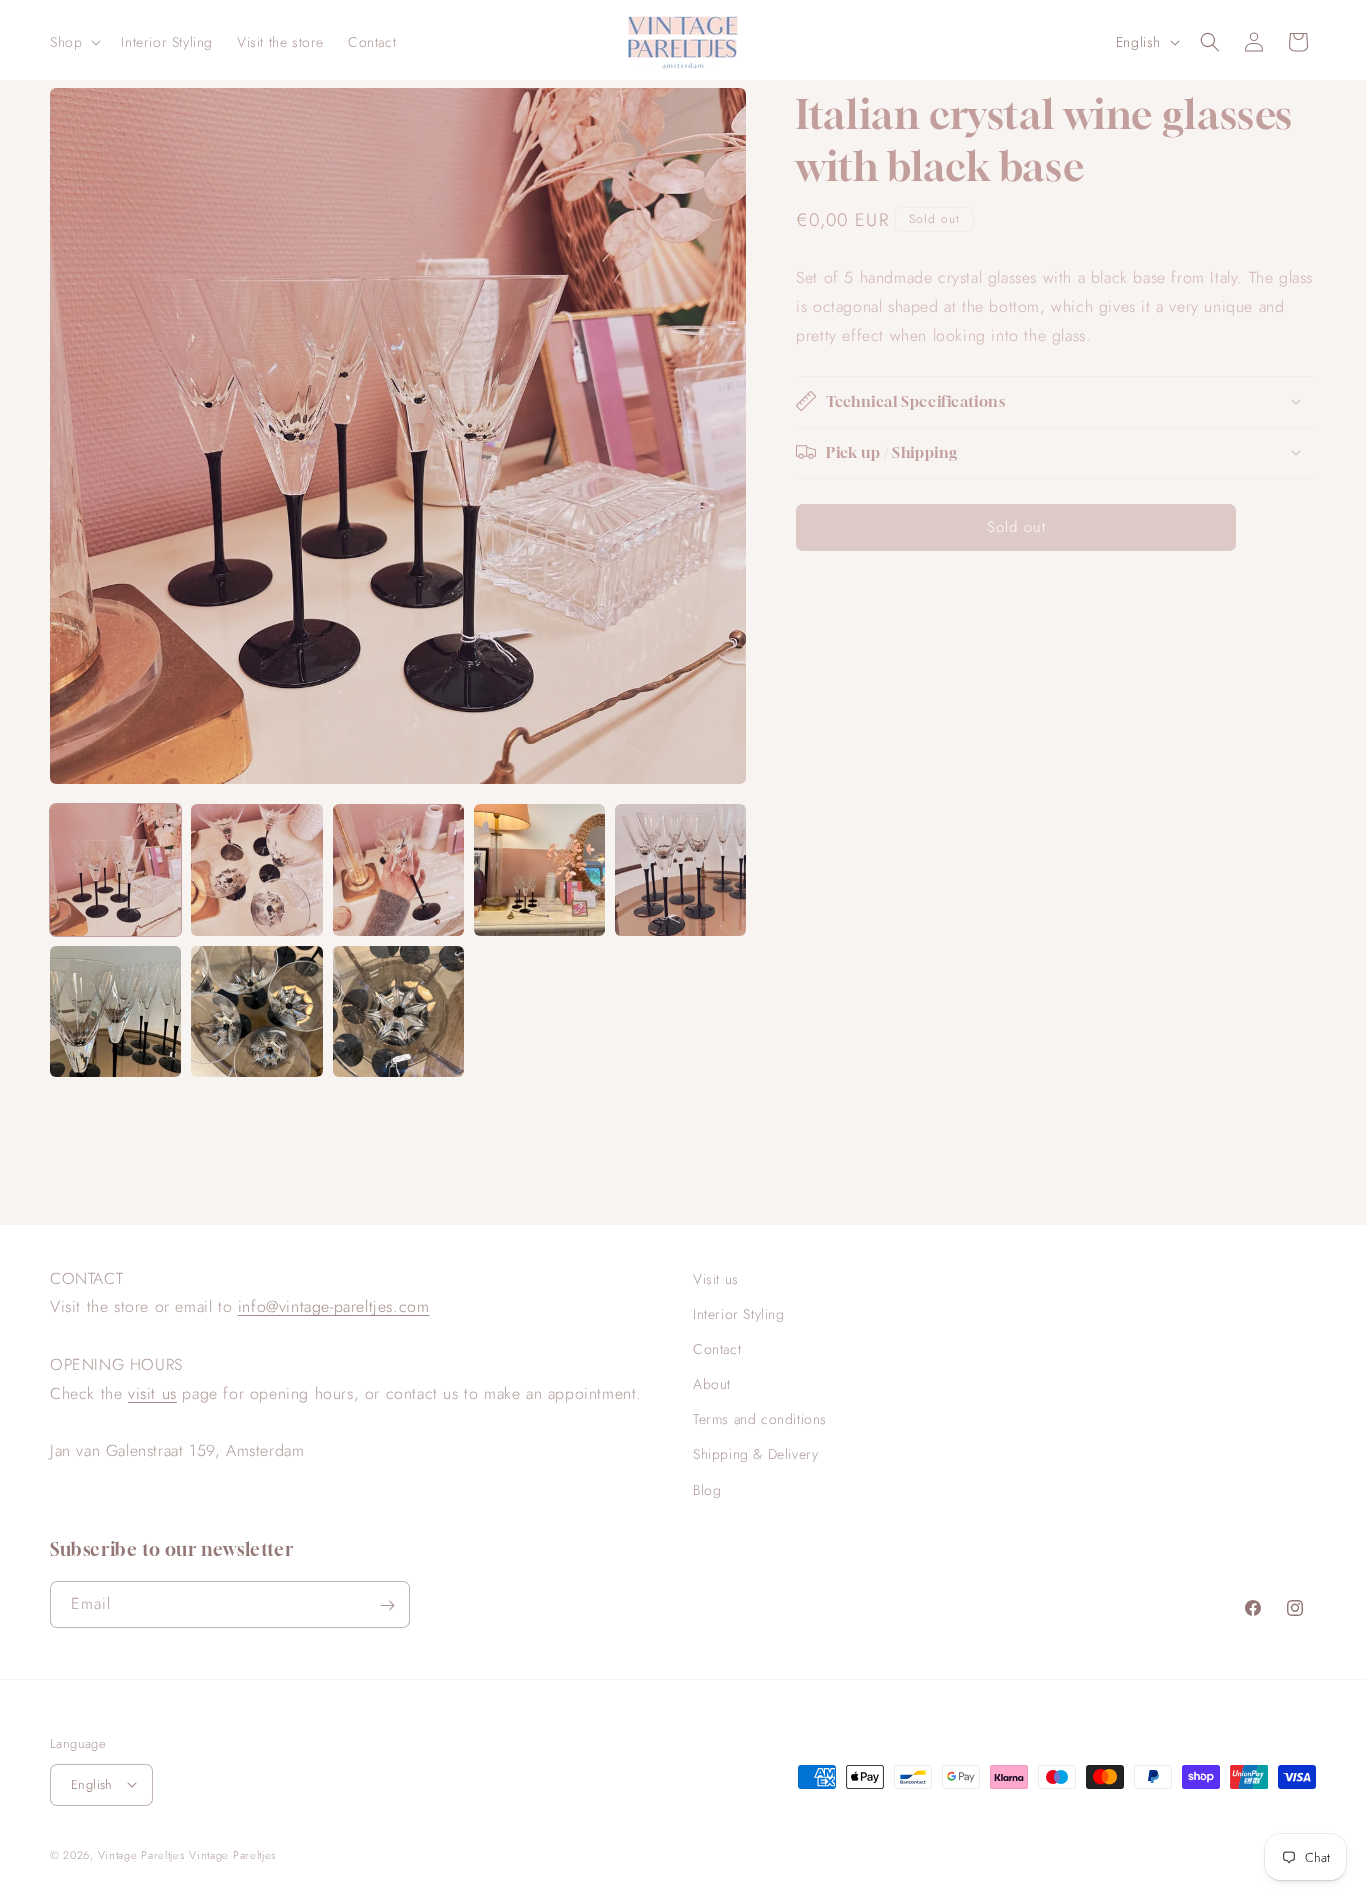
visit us (152, 1393)
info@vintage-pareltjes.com (334, 1307)
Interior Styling (739, 1314)
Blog (707, 1490)
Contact (717, 1349)
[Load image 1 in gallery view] (115, 869)
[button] (73, 42)
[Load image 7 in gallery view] (256, 1011)
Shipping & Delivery (755, 1455)
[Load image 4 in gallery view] (539, 869)
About (712, 1384)
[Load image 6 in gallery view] (115, 1011)
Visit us (716, 1279)
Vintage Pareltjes (141, 1854)
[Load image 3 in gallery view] (398, 869)
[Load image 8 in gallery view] (398, 1011)
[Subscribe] (387, 1605)
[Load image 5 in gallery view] (680, 869)
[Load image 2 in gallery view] (256, 869)
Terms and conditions (760, 1420)
